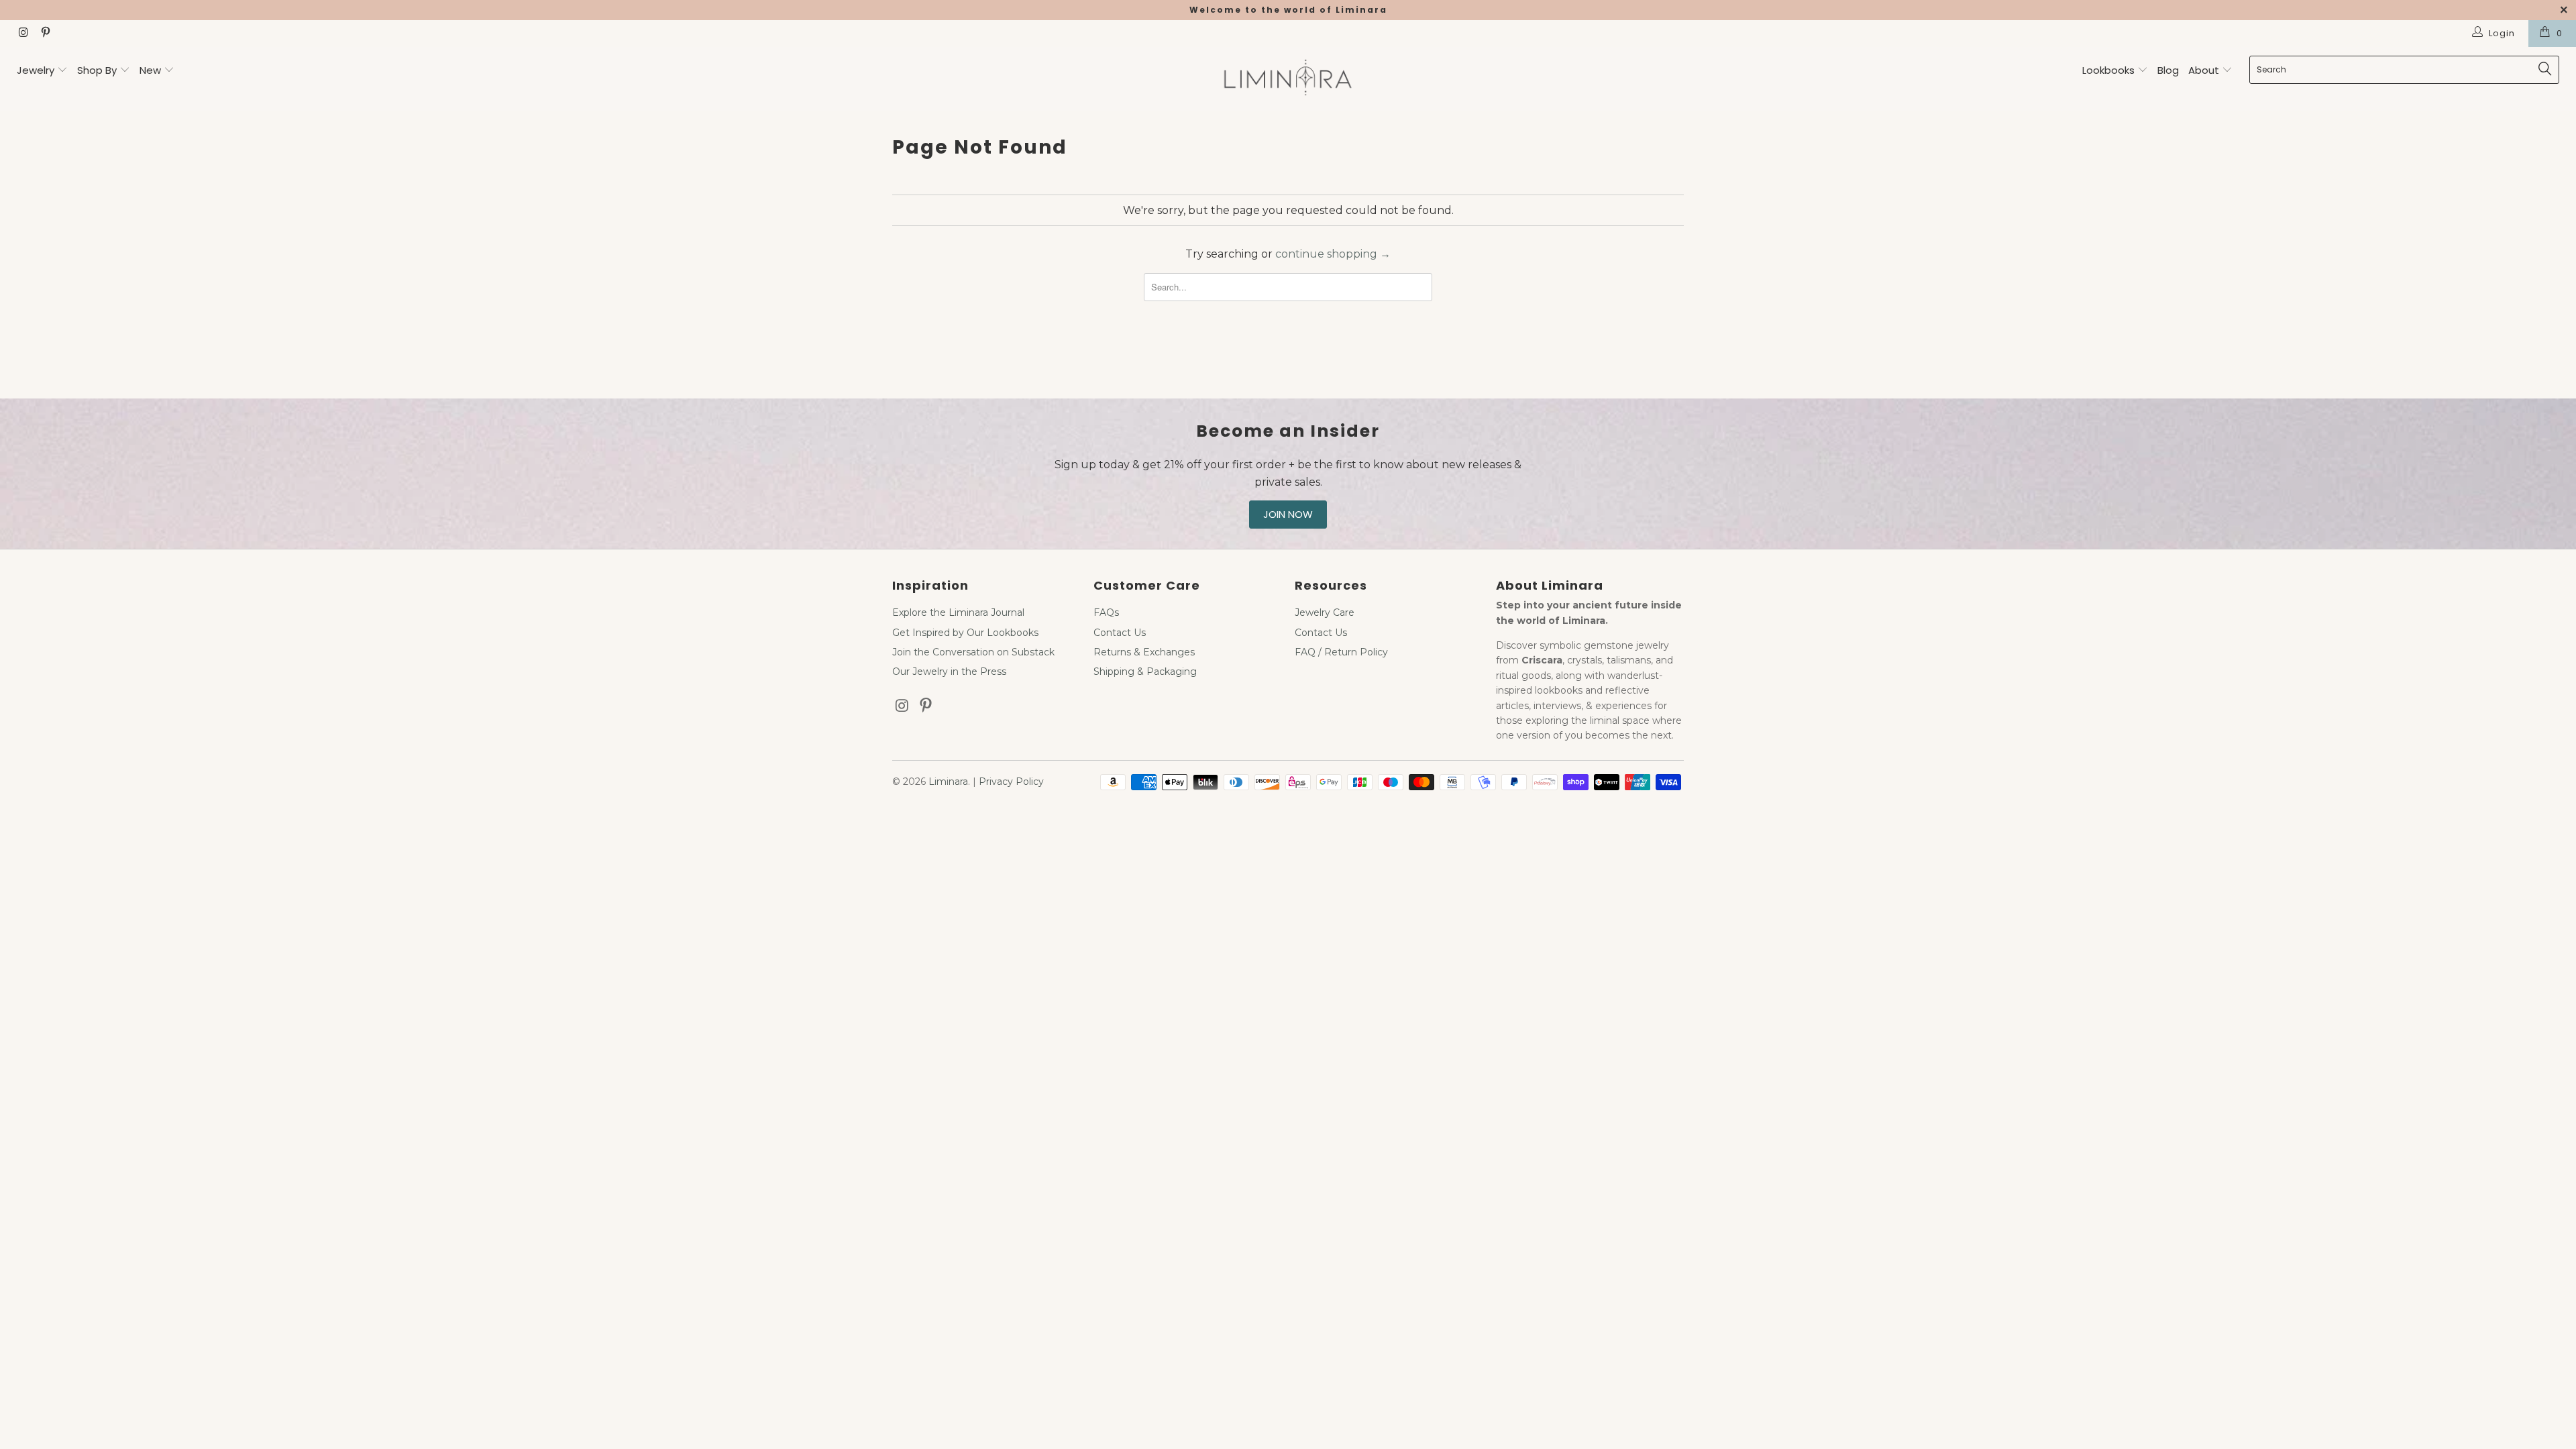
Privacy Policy (1011, 782)
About (2205, 70)
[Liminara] (1288, 79)
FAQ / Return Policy (1341, 652)
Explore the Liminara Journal (958, 612)
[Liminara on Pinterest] (44, 34)
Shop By (97, 70)
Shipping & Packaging (1145, 672)
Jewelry (36, 70)
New (150, 70)
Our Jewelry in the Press (949, 672)
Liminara (948, 782)
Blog (2168, 70)
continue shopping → (1333, 254)
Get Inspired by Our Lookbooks (965, 633)
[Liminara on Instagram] (23, 34)
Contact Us (1120, 633)
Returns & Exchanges (1144, 652)
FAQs (1106, 612)
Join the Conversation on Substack (973, 652)
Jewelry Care (1325, 612)
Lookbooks (2110, 70)
